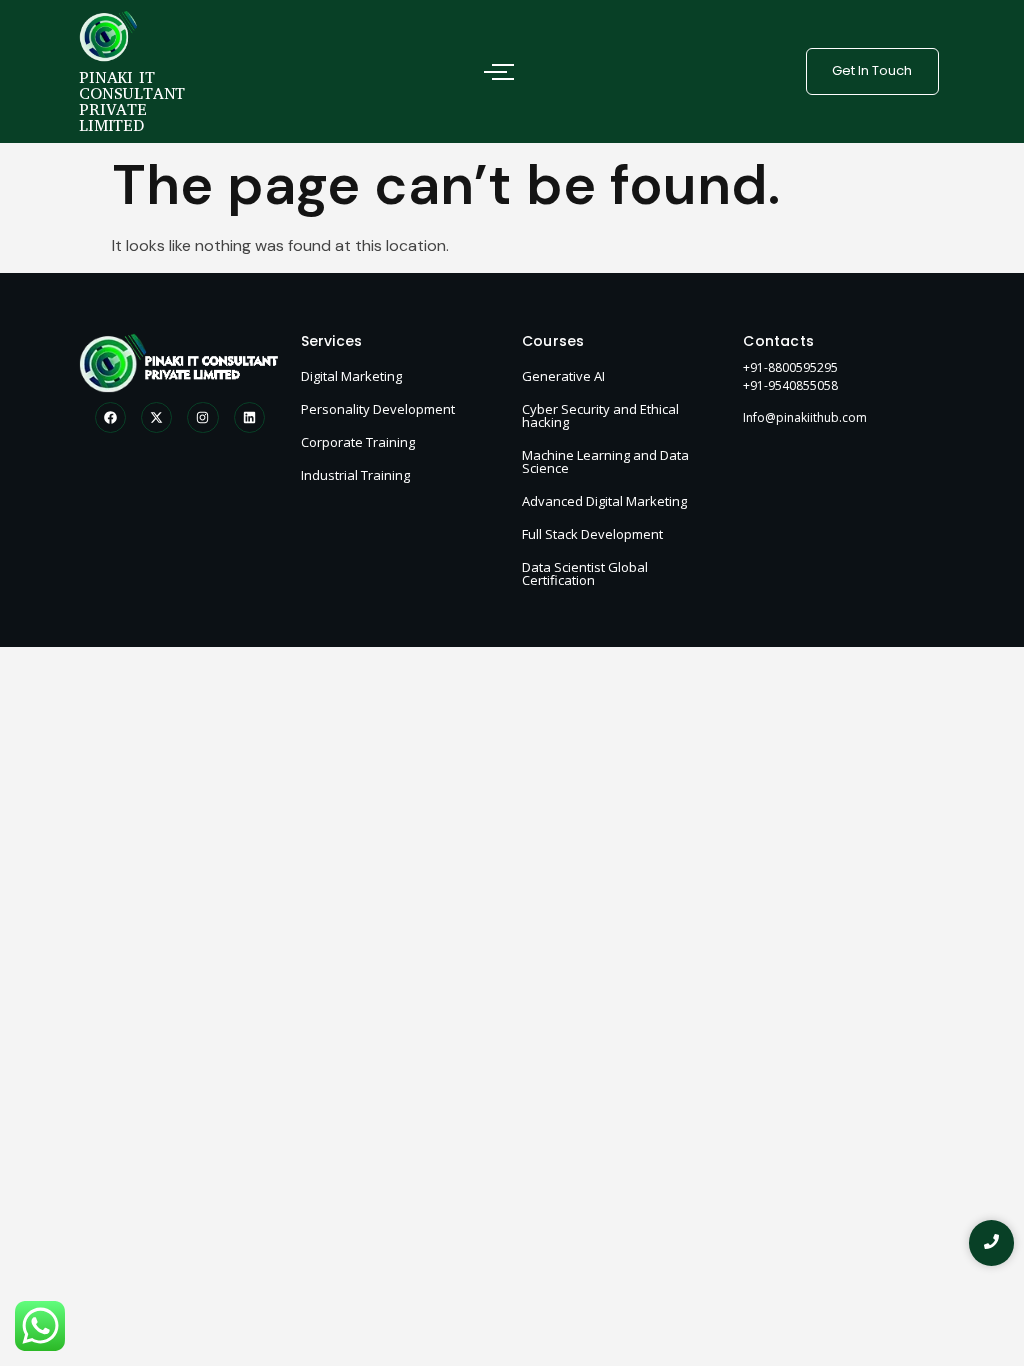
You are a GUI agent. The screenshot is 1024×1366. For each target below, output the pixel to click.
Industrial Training (355, 475)
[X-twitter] (156, 417)
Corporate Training (358, 442)
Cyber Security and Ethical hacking (600, 415)
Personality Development (378, 409)
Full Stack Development (592, 534)
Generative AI (563, 376)
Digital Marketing (351, 376)
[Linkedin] (249, 417)
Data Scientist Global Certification (585, 573)
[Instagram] (202, 417)
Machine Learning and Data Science (605, 461)
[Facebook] (110, 417)
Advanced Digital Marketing (604, 501)
